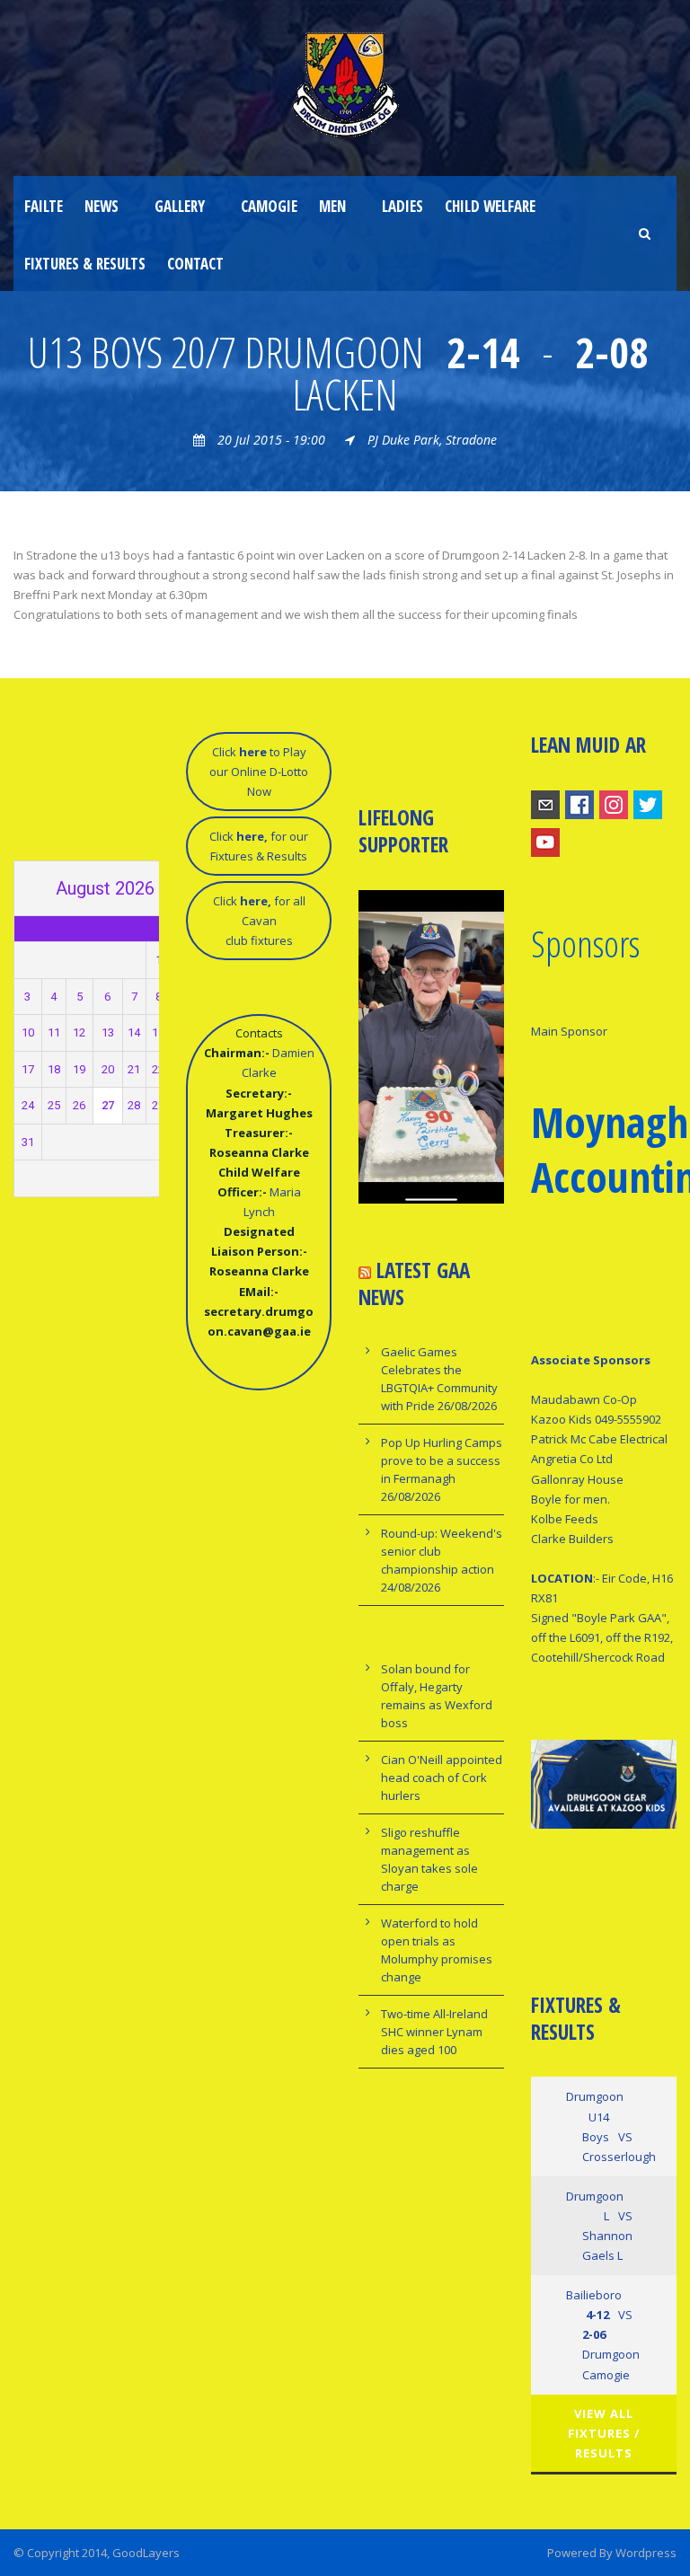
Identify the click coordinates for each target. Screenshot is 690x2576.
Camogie (269, 206)
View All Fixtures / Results (604, 2433)
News (102, 206)
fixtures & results (85, 264)
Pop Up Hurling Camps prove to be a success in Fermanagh (442, 1460)
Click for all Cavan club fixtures (259, 921)
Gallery (180, 206)
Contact (195, 264)
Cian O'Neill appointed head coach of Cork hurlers (442, 1778)
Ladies (402, 206)
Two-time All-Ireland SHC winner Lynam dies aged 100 (434, 2032)
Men (332, 206)
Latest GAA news (414, 1284)
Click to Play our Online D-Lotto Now (259, 772)
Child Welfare (490, 206)
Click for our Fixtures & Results (259, 846)
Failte (44, 206)
